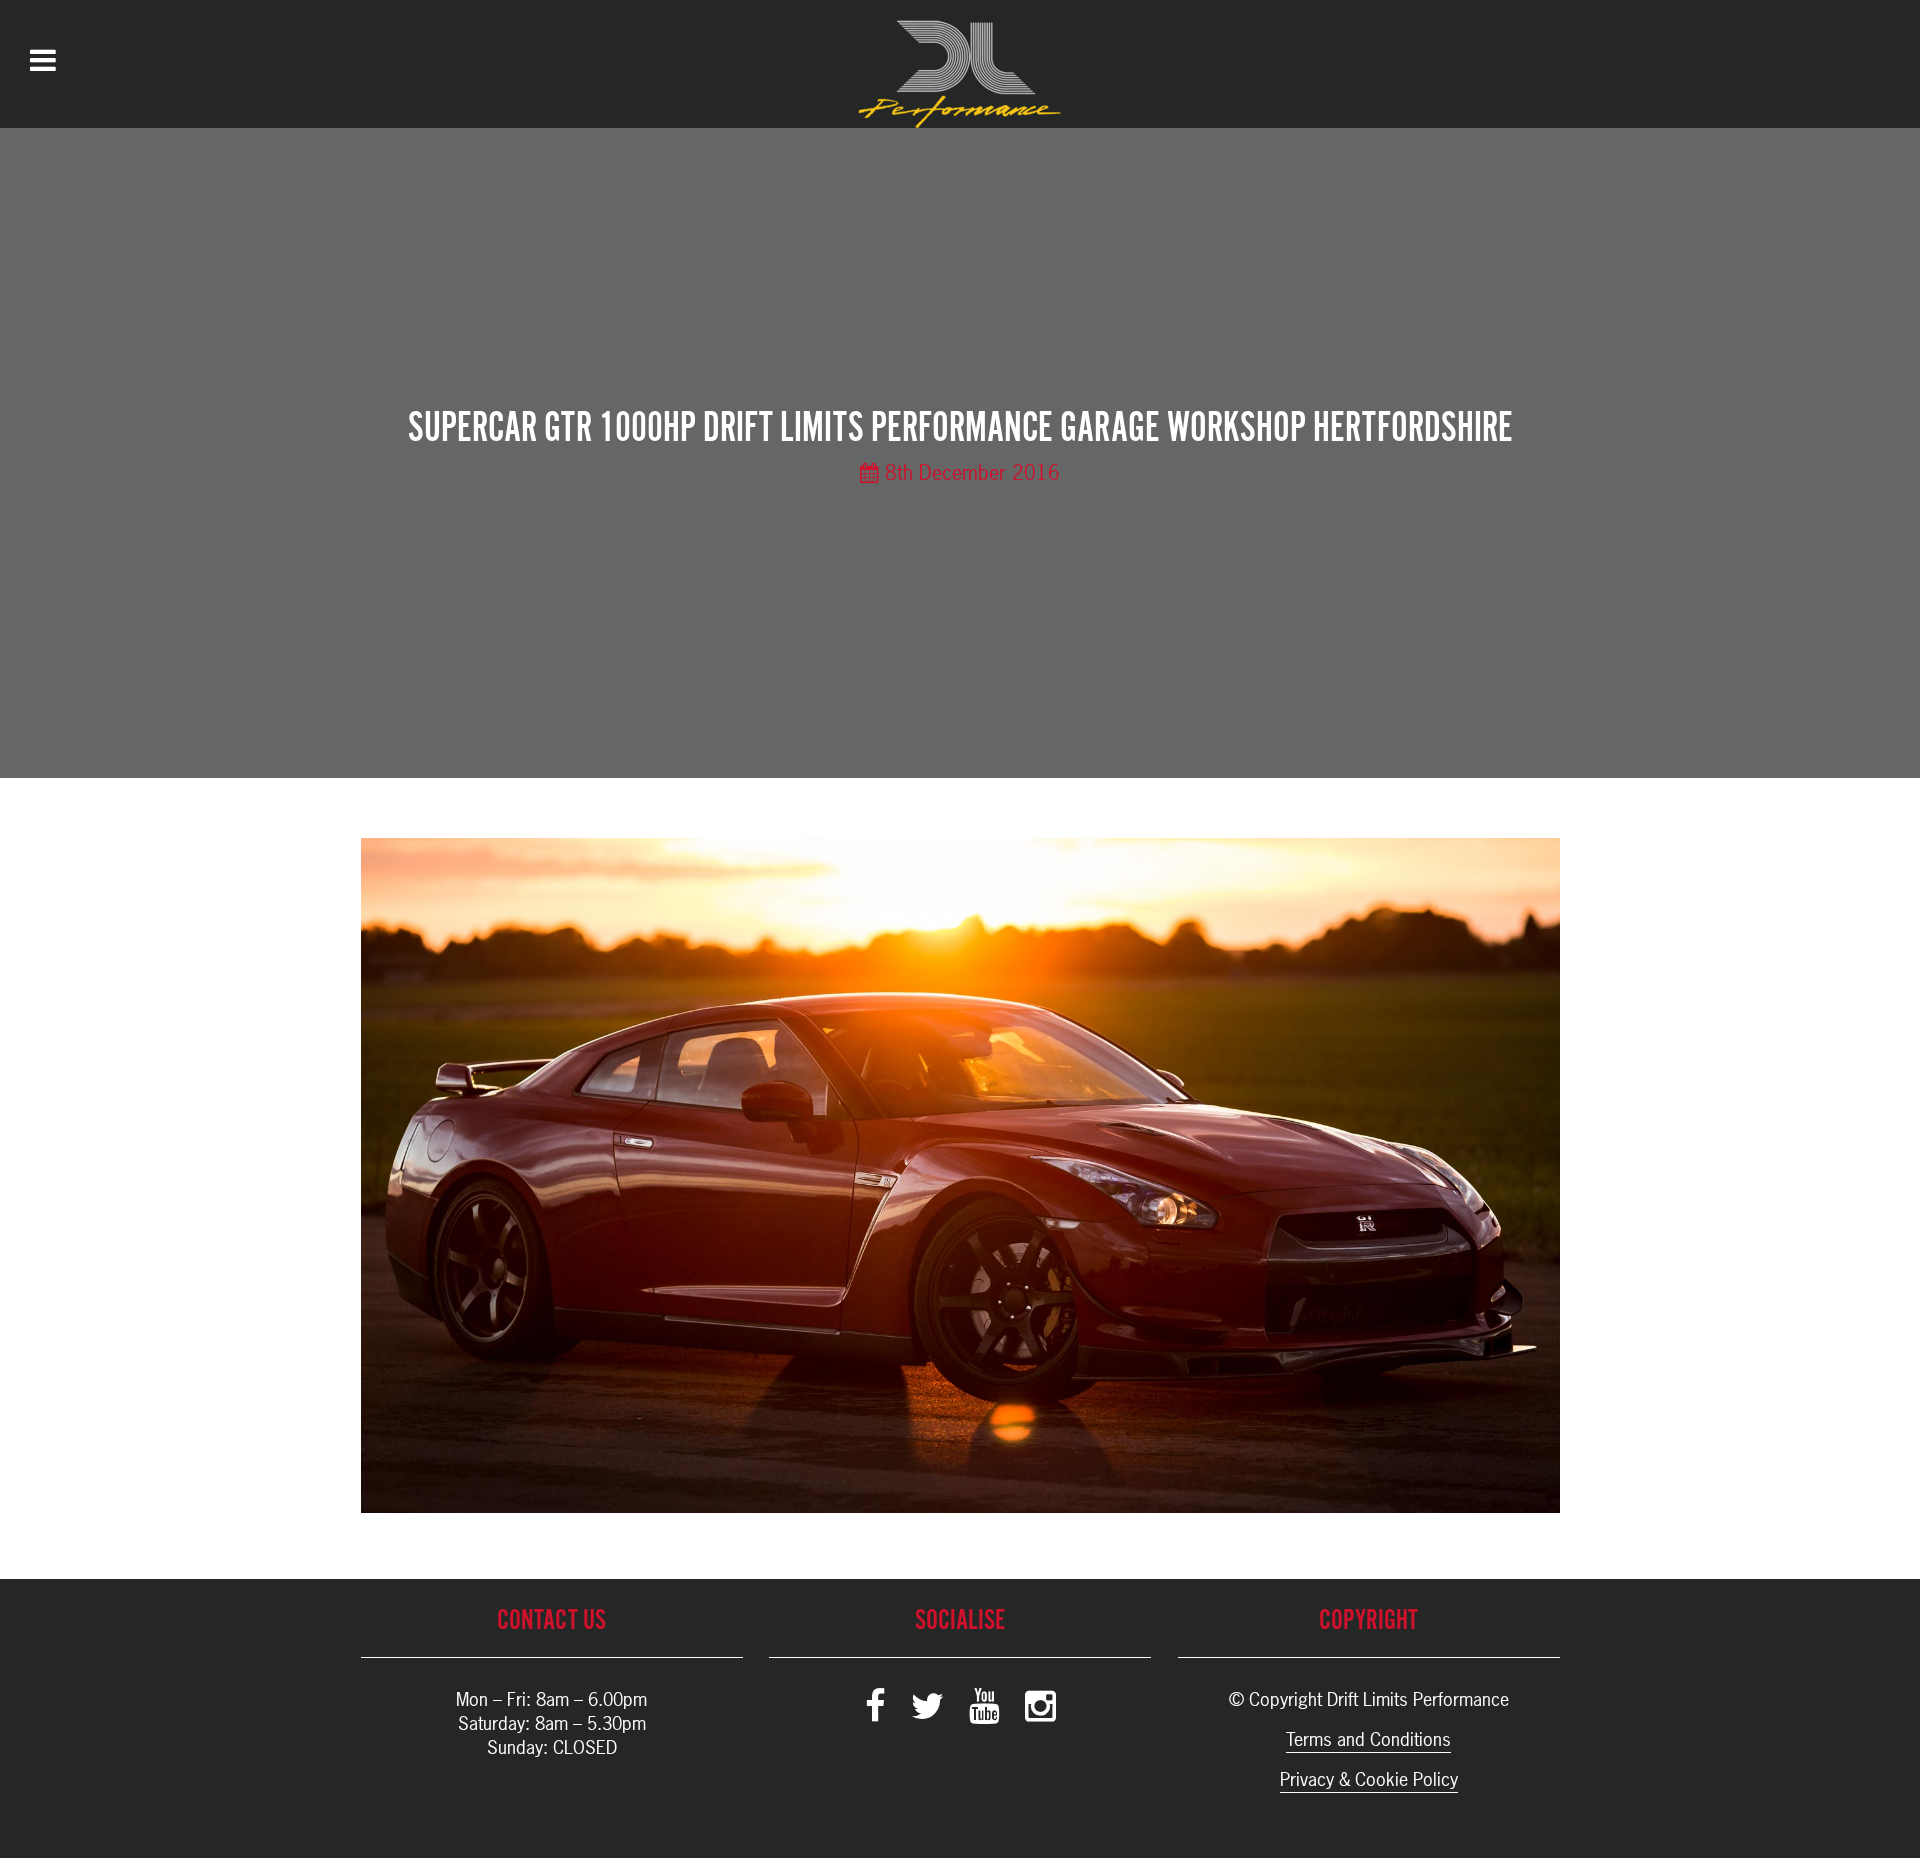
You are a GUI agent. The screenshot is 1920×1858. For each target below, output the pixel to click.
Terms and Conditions (1368, 1739)
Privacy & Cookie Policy (1369, 1779)
